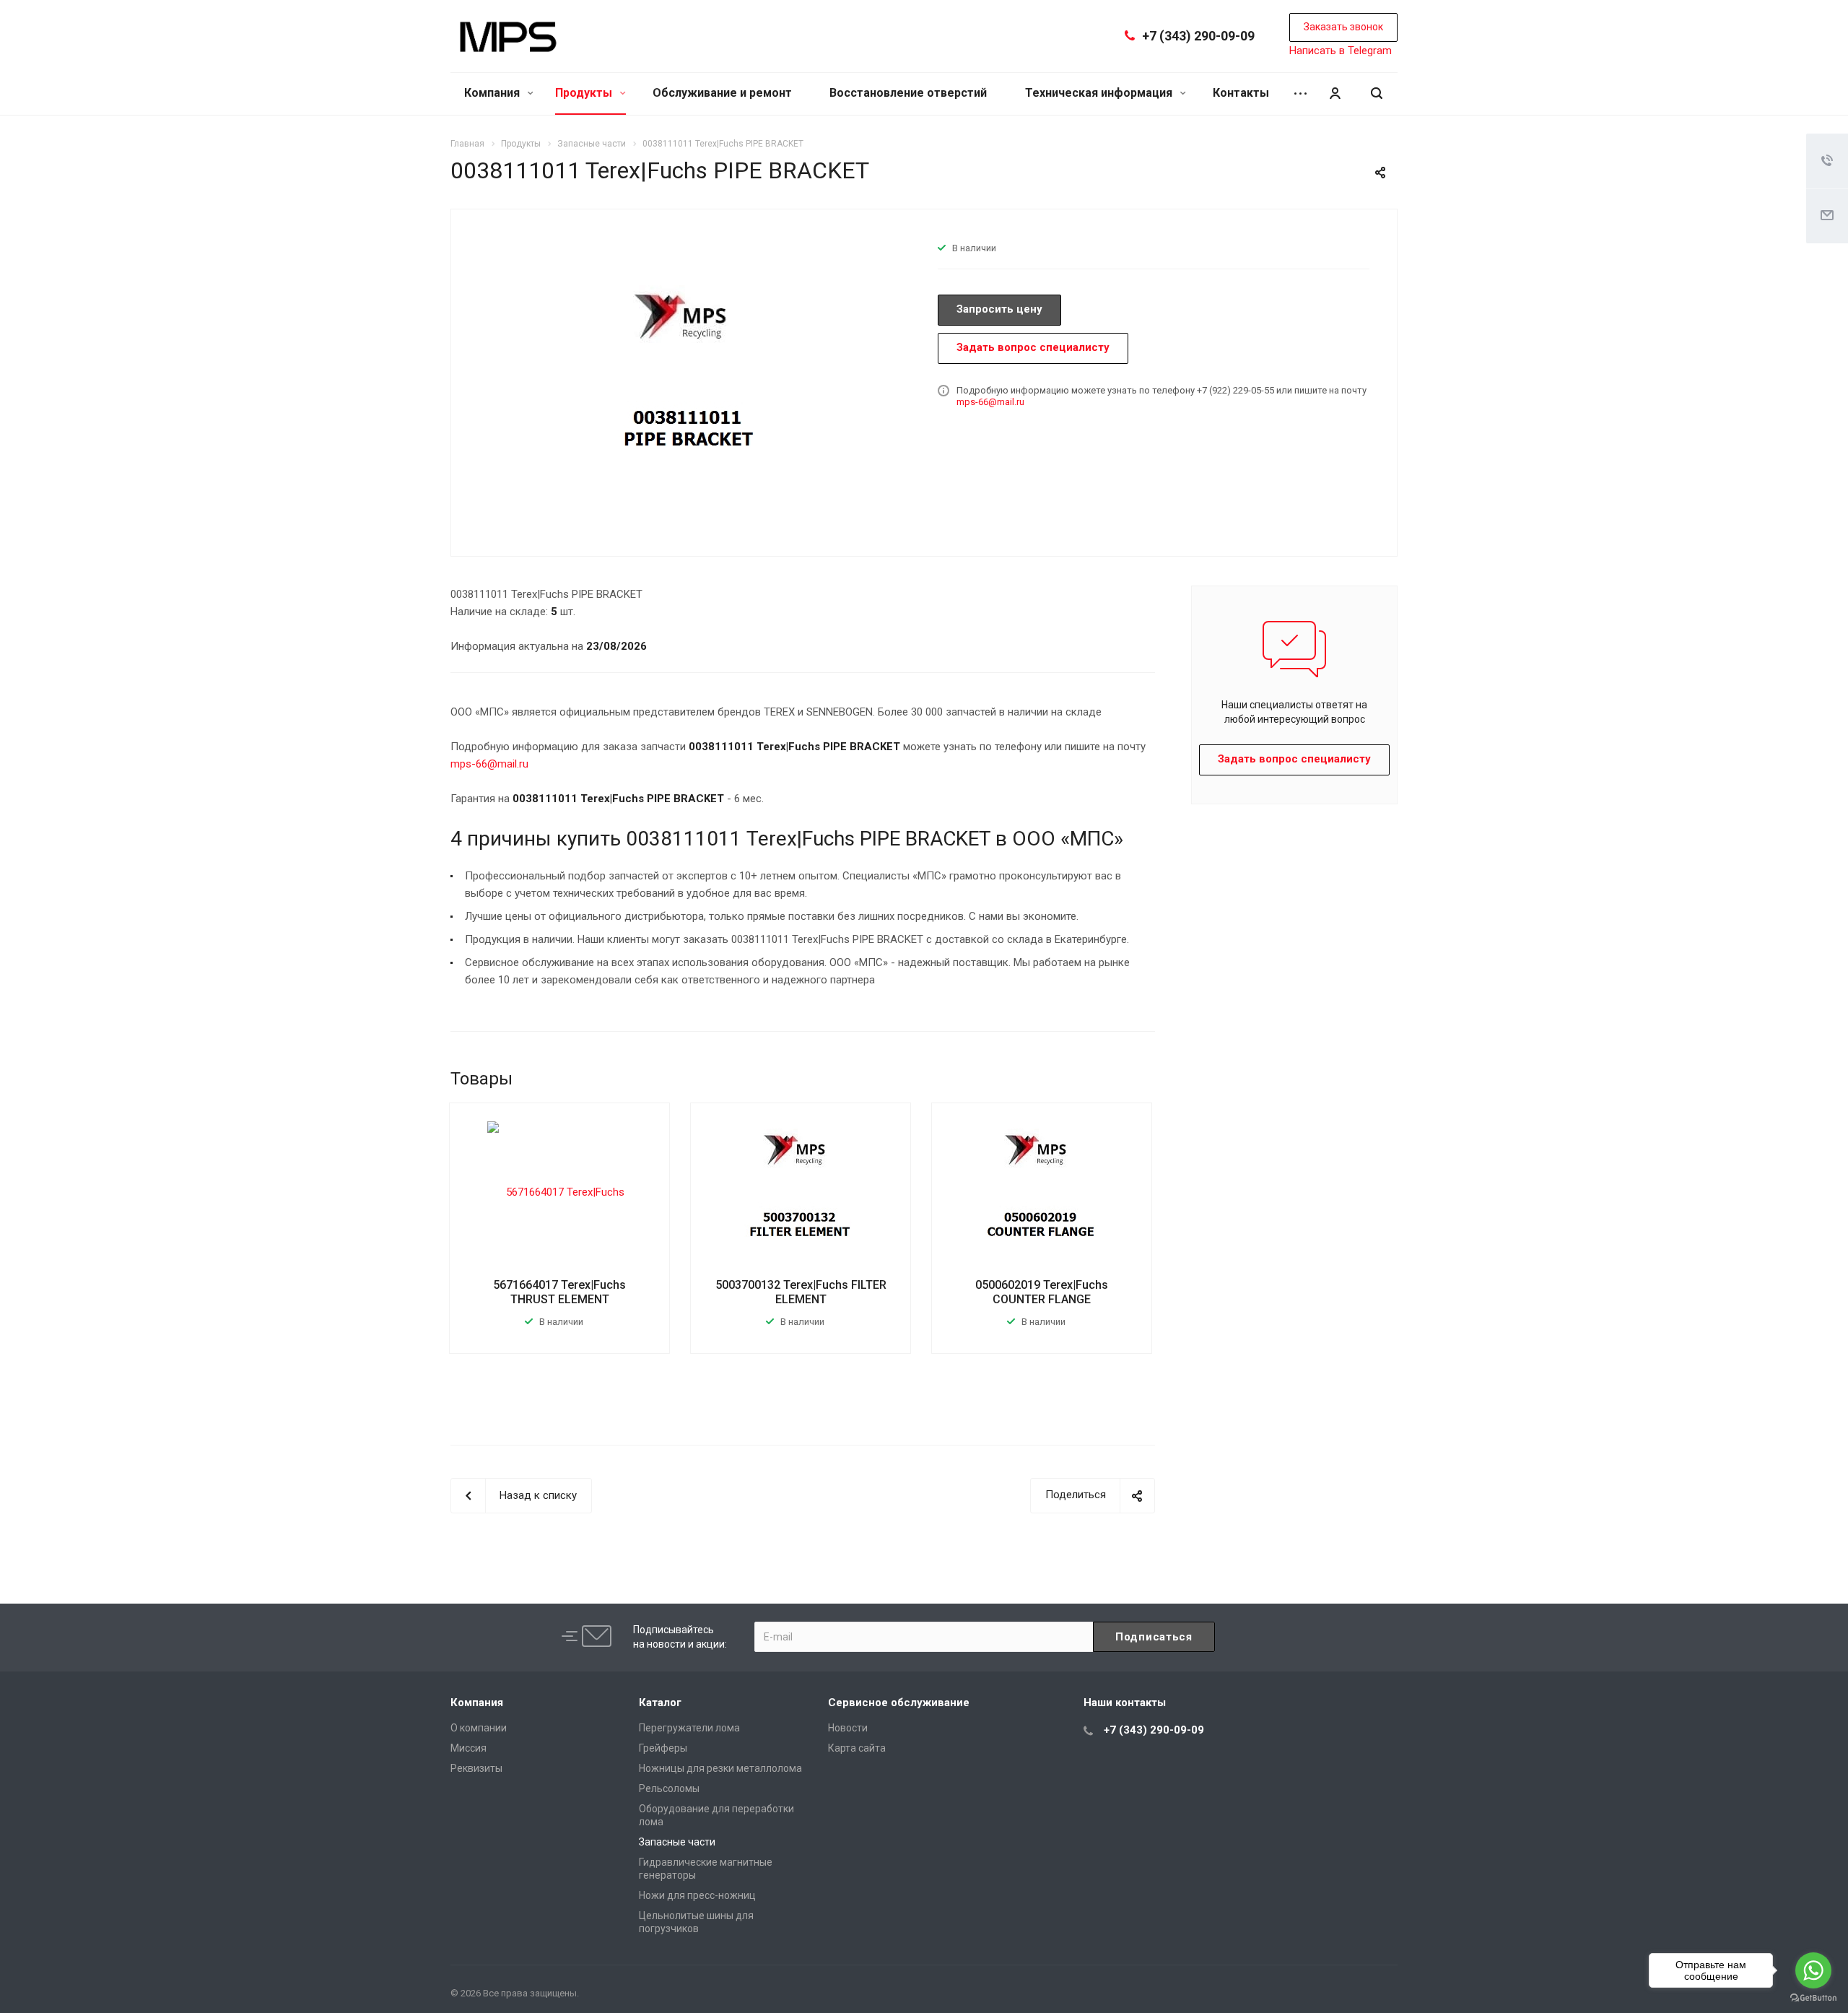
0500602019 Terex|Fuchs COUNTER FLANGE (1042, 1292)
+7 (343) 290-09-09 (1198, 36)
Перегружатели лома (689, 1728)
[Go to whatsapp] (1813, 1970)
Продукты (585, 93)
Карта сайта (857, 1748)
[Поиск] (1377, 94)
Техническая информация (1100, 93)
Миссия (468, 1748)
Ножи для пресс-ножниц (697, 1895)
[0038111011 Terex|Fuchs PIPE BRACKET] (689, 381)
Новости (848, 1728)
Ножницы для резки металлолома (720, 1768)
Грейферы (663, 1748)
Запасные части (677, 1842)
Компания (493, 93)
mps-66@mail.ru (990, 402)
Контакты (1241, 93)
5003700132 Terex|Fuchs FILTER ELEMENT (801, 1292)
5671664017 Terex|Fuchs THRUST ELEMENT (559, 1292)
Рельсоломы (669, 1788)
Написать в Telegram (1341, 51)
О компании (479, 1728)
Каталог (660, 1703)
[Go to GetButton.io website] (1813, 1998)
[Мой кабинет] (1335, 94)
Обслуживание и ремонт (722, 93)
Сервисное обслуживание (899, 1703)
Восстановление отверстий (908, 93)
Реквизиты (476, 1768)
